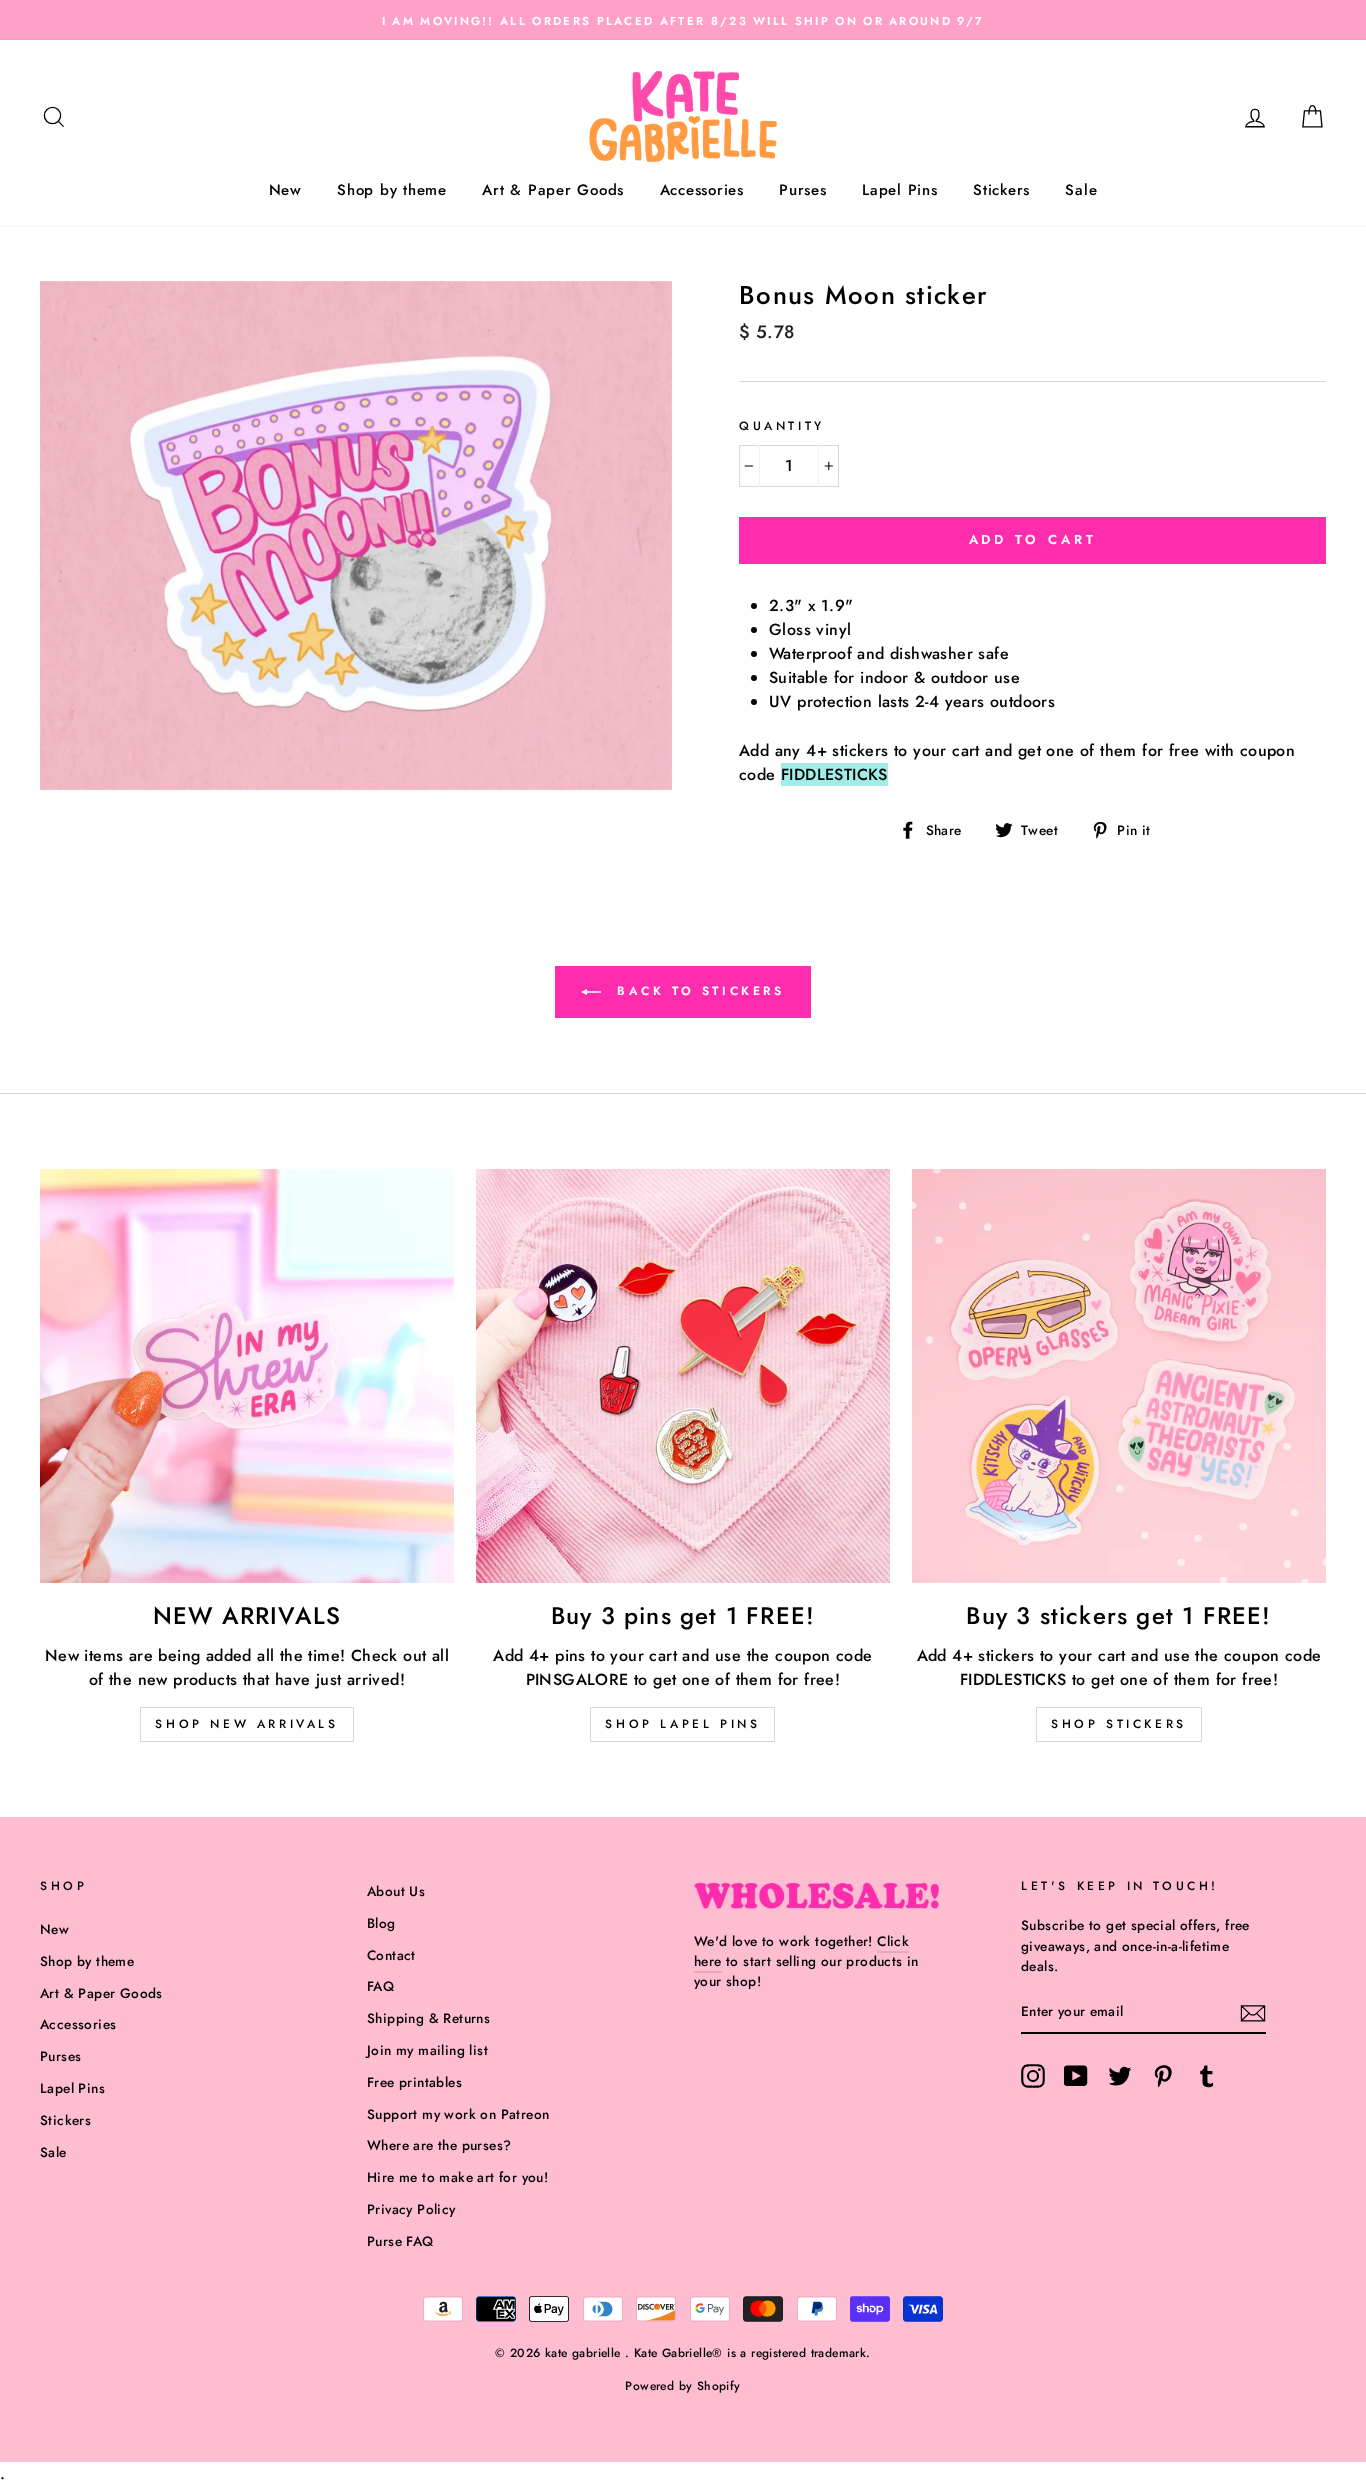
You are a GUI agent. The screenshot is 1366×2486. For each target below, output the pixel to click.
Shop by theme (392, 190)
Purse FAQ (400, 2241)
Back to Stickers (696, 990)
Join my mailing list (427, 2050)
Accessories (702, 190)
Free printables (414, 2082)
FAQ (380, 1986)
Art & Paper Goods (553, 190)
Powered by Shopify (682, 2386)
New (285, 190)
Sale (1081, 190)
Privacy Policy (411, 2209)
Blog (381, 1923)
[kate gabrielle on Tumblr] (1207, 2076)
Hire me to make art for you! (457, 2177)
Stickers (1001, 190)
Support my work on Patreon (458, 2114)
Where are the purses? (439, 2145)
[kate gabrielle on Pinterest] (1163, 2076)
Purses (803, 190)
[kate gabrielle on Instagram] (1033, 2076)
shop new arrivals (246, 1724)
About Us (396, 1891)
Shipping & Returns (428, 2018)
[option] (683, 20)
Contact (391, 1955)
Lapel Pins (900, 190)
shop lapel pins (682, 1724)
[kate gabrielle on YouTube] (1076, 2076)
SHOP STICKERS (1119, 1724)
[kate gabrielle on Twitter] (1120, 2076)
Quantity (782, 426)
